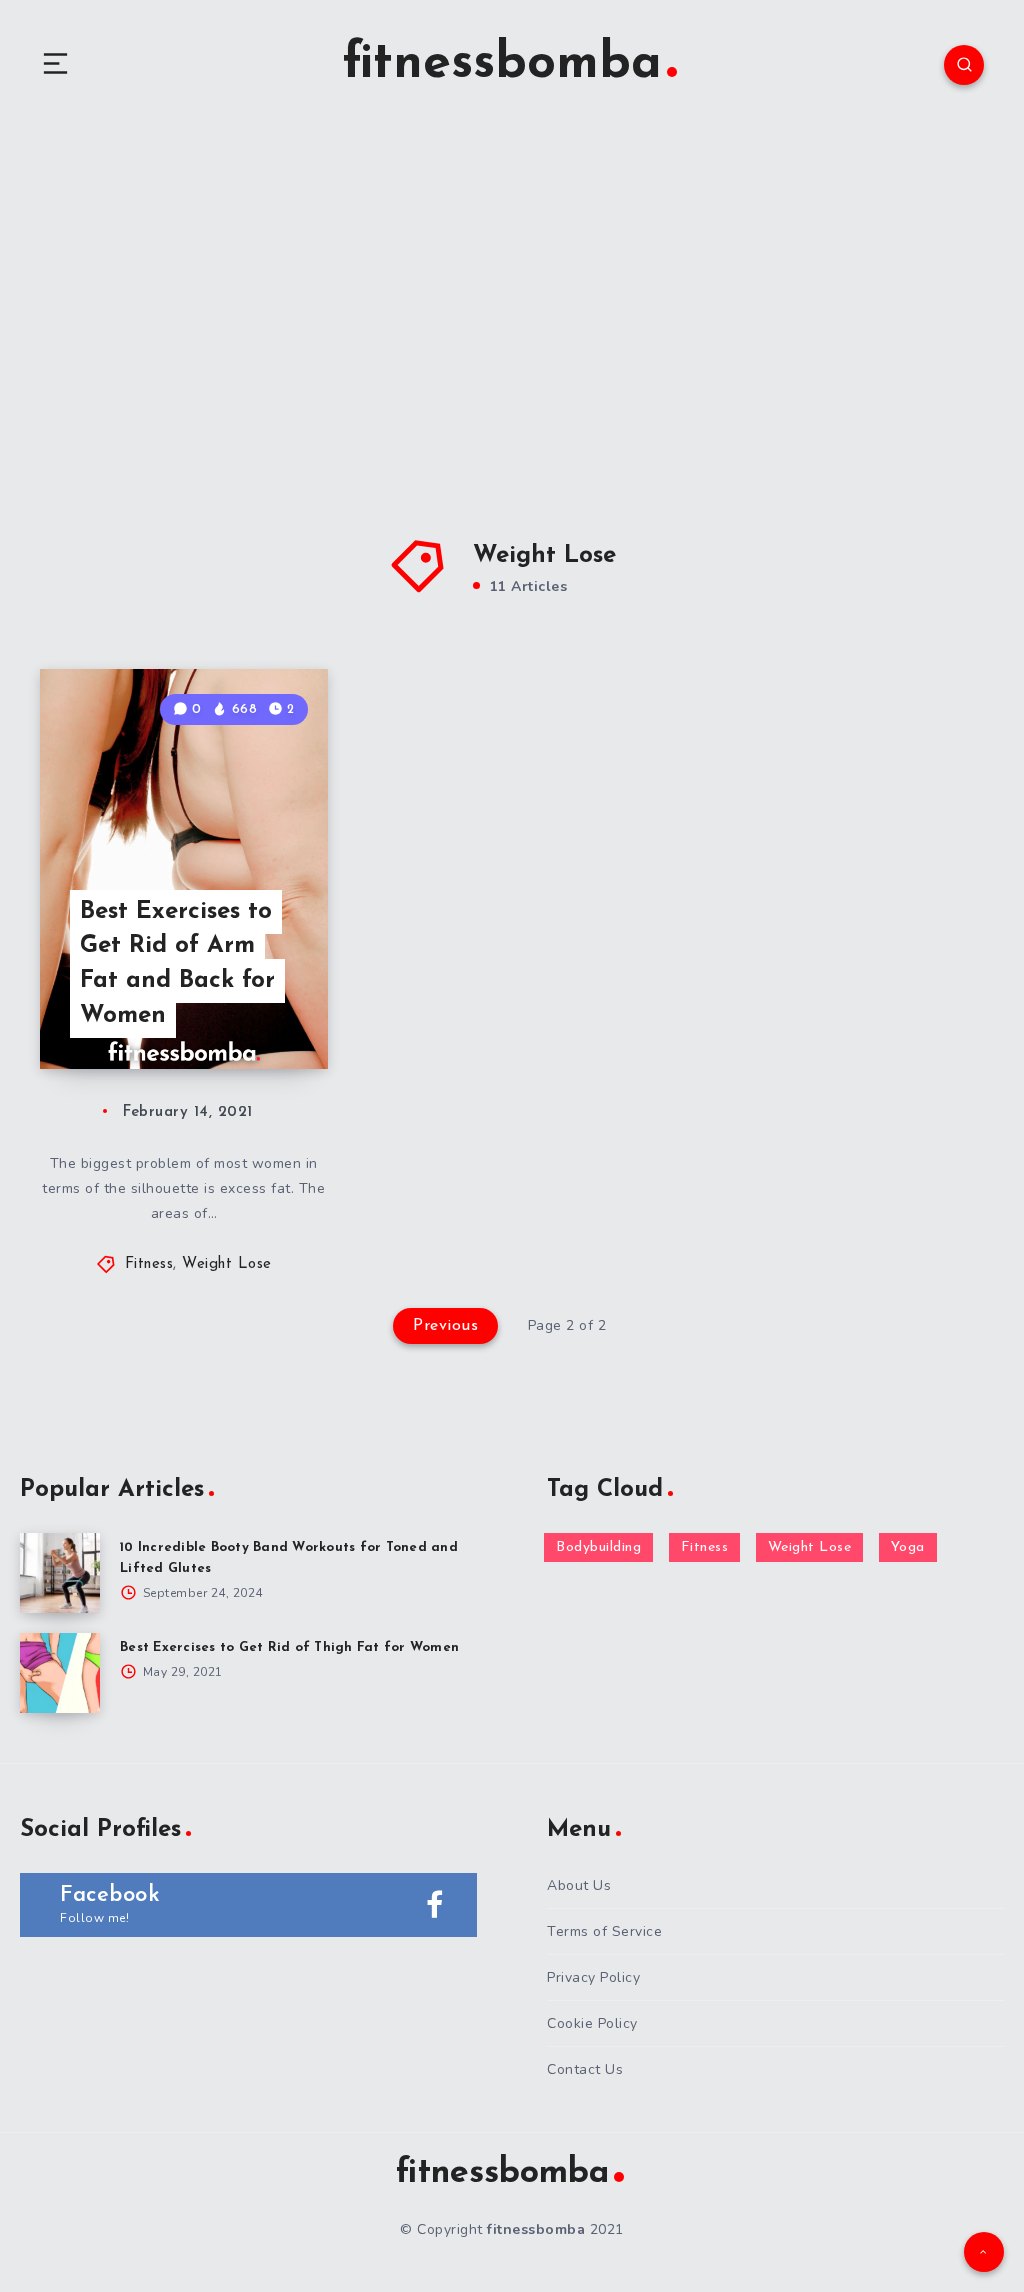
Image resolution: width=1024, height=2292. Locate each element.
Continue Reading (258, 1012)
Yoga (908, 1547)
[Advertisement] (512, 300)
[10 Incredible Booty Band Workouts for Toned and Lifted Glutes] (60, 1573)
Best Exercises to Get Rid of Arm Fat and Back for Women (177, 964)
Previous (445, 1326)
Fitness (149, 1264)
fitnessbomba (502, 64)
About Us (579, 1885)
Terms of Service (604, 1931)
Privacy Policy (593, 1977)
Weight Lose (227, 1264)
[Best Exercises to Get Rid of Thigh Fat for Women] (60, 1673)
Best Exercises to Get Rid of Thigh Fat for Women (289, 1647)
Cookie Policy (592, 2023)
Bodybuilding (598, 1547)
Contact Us (585, 2069)
